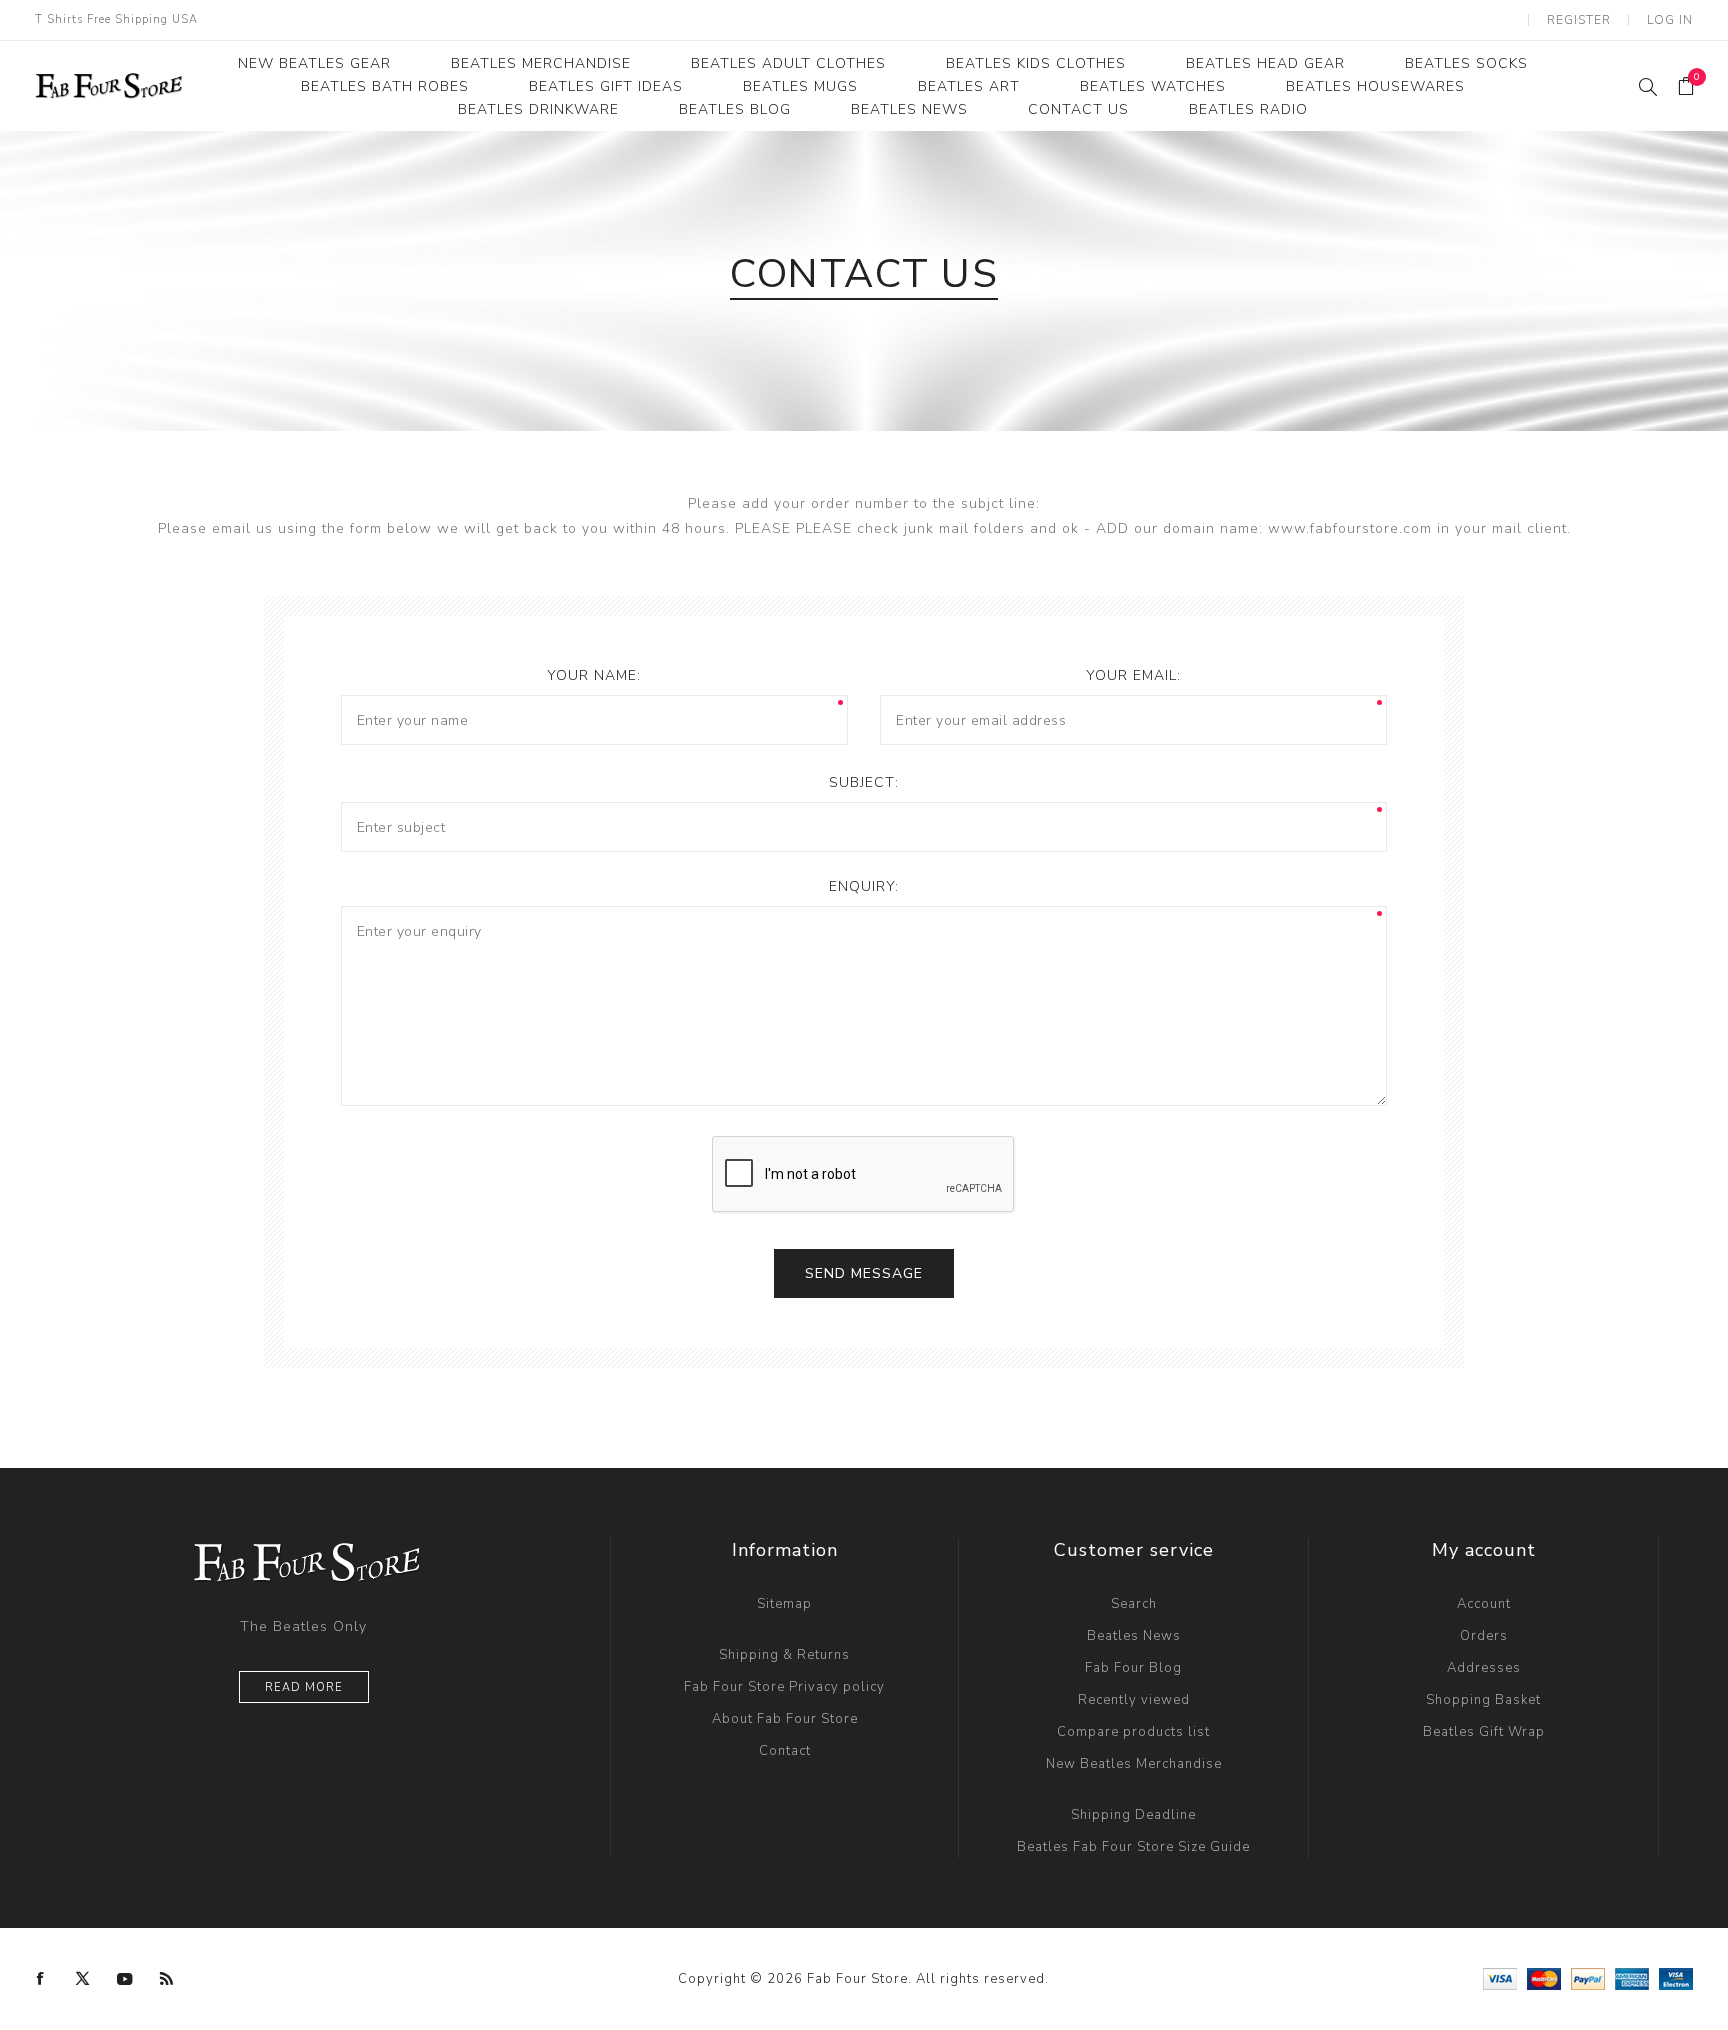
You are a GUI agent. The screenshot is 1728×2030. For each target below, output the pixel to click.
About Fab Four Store (785, 1719)
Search (1134, 1604)
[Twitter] (83, 1979)
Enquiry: (864, 886)
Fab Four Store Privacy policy (784, 1687)
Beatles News (1134, 1636)
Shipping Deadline (1133, 1815)
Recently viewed (1134, 1700)
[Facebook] (41, 1979)
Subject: (864, 782)
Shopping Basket (1483, 1700)
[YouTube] (125, 1979)
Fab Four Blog (1133, 1668)
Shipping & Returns (784, 1655)
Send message (864, 1273)
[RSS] (167, 1979)
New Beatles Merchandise (1134, 1764)
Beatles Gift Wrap (1484, 1732)
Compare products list (1133, 1732)
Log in (1670, 20)
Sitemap (784, 1604)
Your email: (1133, 675)
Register (1579, 20)
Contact (785, 1751)
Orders (1484, 1636)
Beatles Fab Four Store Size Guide (1133, 1847)
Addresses (1484, 1668)
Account (1484, 1604)
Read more (304, 1687)
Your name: (594, 675)
